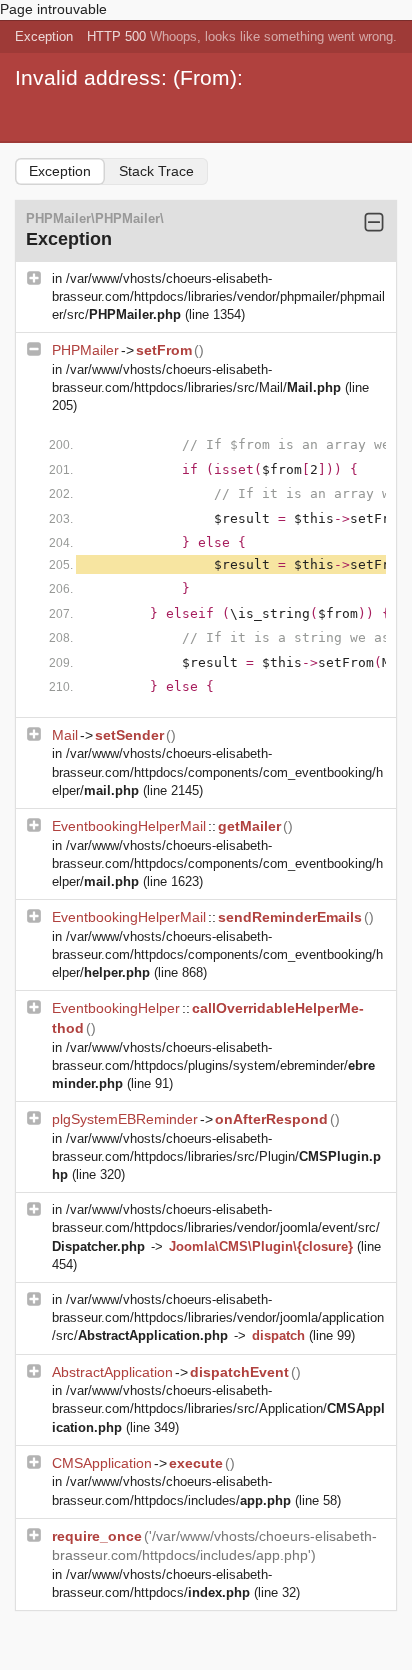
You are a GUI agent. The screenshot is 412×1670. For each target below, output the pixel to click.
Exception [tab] (60, 171)
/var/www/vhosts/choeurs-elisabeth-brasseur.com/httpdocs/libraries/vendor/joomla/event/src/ (216, 1227)
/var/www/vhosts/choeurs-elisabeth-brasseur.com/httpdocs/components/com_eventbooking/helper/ (217, 771)
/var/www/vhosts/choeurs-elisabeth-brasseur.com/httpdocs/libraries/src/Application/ (218, 1408)
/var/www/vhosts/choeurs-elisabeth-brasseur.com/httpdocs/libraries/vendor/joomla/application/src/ (218, 1317)
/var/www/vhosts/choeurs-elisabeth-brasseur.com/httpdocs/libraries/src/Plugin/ (216, 1156)
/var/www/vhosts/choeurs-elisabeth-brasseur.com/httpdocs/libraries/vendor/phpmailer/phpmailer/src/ (218, 296)
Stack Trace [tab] (156, 171)
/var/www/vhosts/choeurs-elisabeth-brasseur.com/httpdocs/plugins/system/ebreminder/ (213, 1065)
